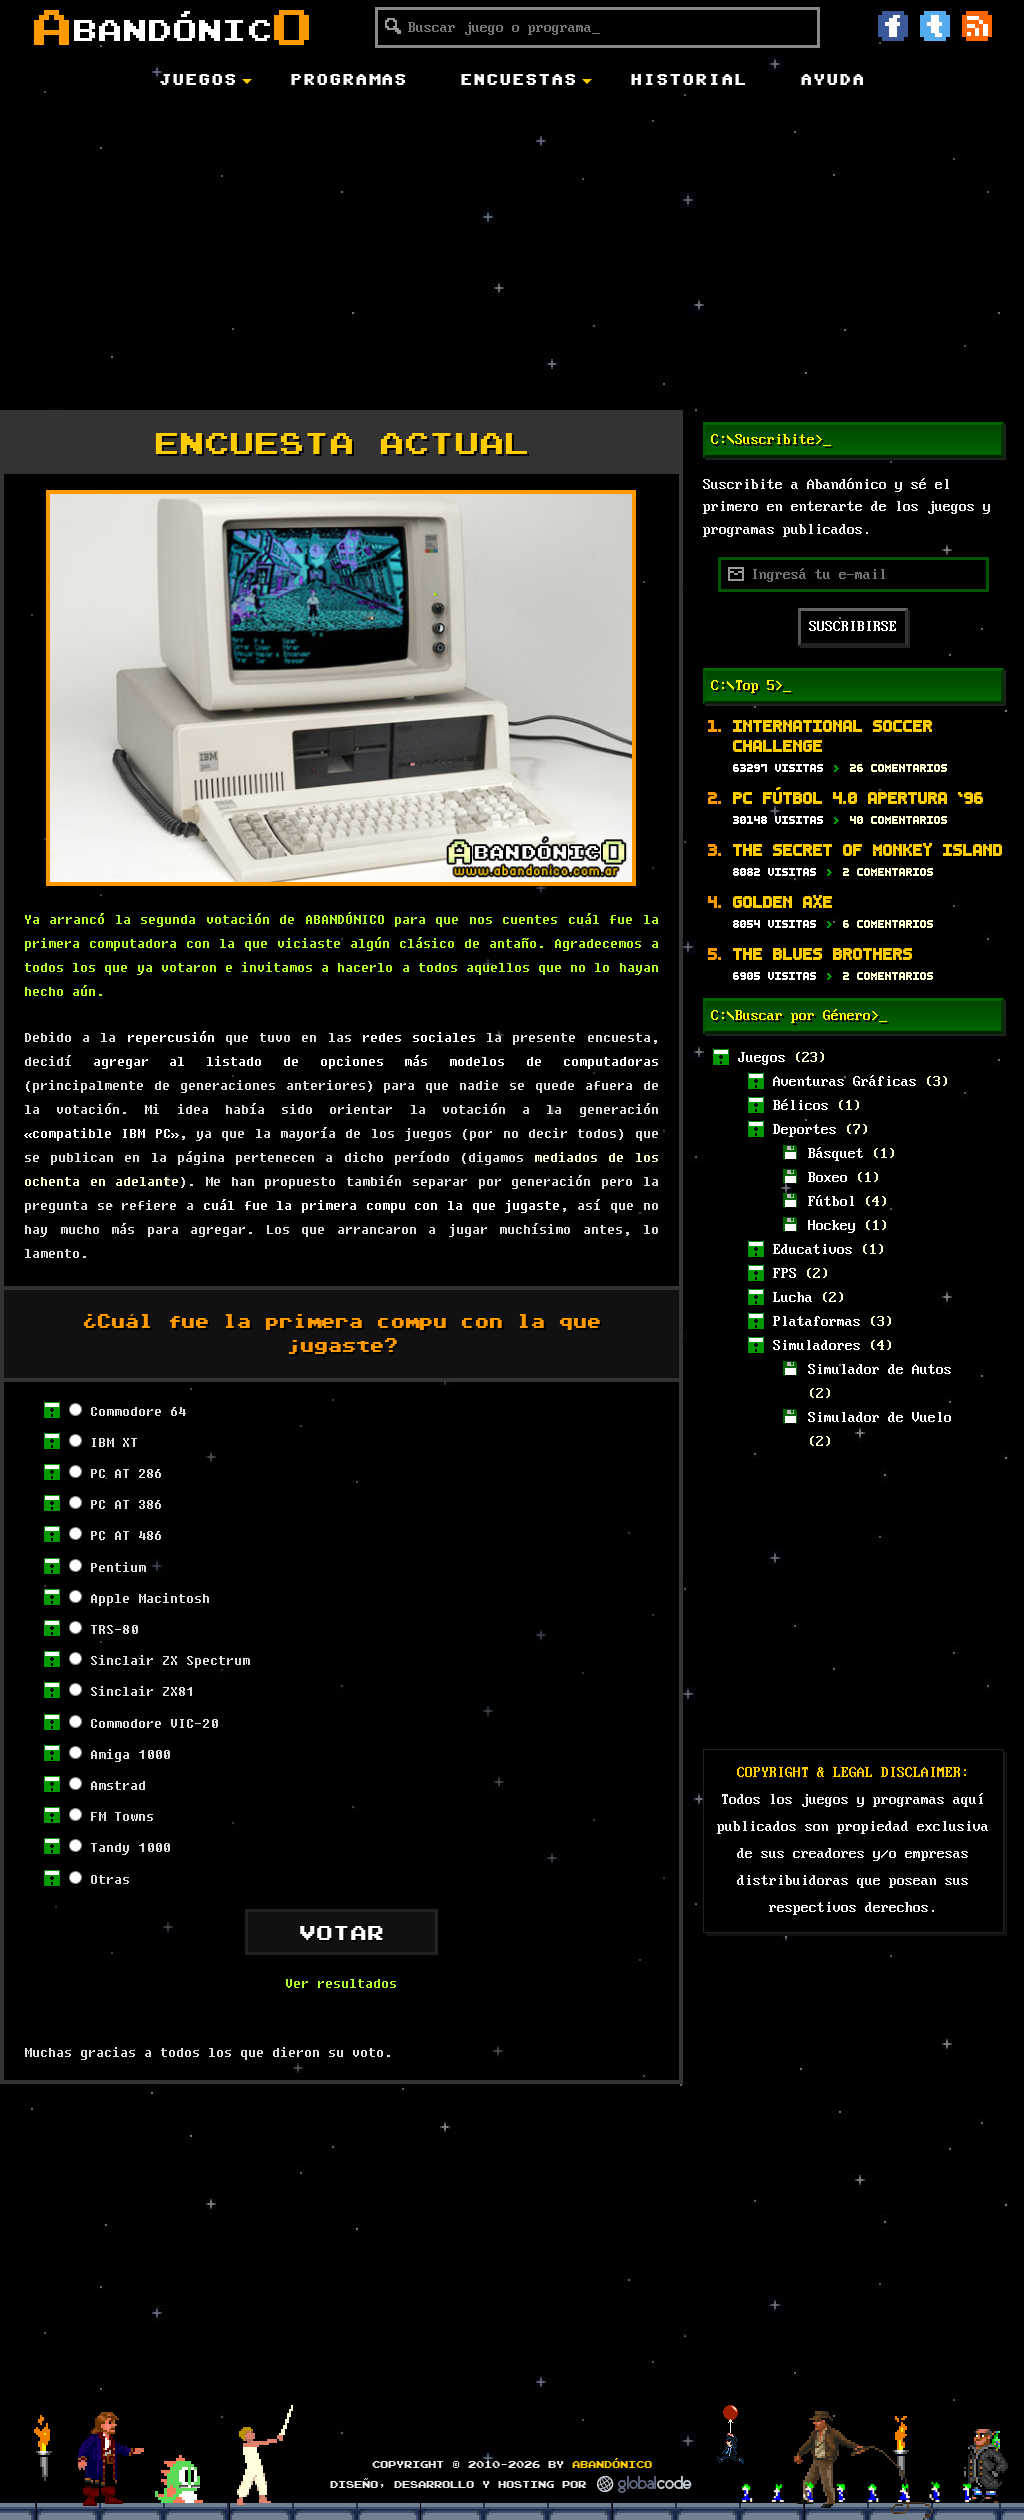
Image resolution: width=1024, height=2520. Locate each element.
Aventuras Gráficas (845, 1082)
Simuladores (817, 1346)
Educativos (813, 1250)
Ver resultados (341, 1983)
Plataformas (817, 1322)
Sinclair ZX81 (142, 1691)
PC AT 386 (126, 1504)
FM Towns (122, 1816)
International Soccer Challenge (833, 735)
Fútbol (832, 1202)
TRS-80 (114, 1629)
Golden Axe (783, 901)
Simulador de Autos (880, 1370)
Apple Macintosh (150, 1598)
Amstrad (118, 1785)
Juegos (762, 1058)
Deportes (805, 1130)
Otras (110, 1879)
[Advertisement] (512, 255)
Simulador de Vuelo (880, 1418)
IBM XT (114, 1442)
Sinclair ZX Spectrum (170, 1660)
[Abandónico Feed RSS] (977, 26)
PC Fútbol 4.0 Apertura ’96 (858, 797)
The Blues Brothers (823, 953)
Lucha (793, 1298)
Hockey (832, 1226)
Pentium (118, 1567)
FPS (785, 1274)
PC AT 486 (126, 1535)
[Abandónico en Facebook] (893, 26)
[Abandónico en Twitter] (935, 26)
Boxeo (828, 1178)
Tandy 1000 (130, 1847)
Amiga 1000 (130, 1754)
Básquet (836, 1154)
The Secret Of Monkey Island (868, 849)
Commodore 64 (138, 1411)
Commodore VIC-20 (154, 1723)
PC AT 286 (126, 1473)
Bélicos (801, 1106)
